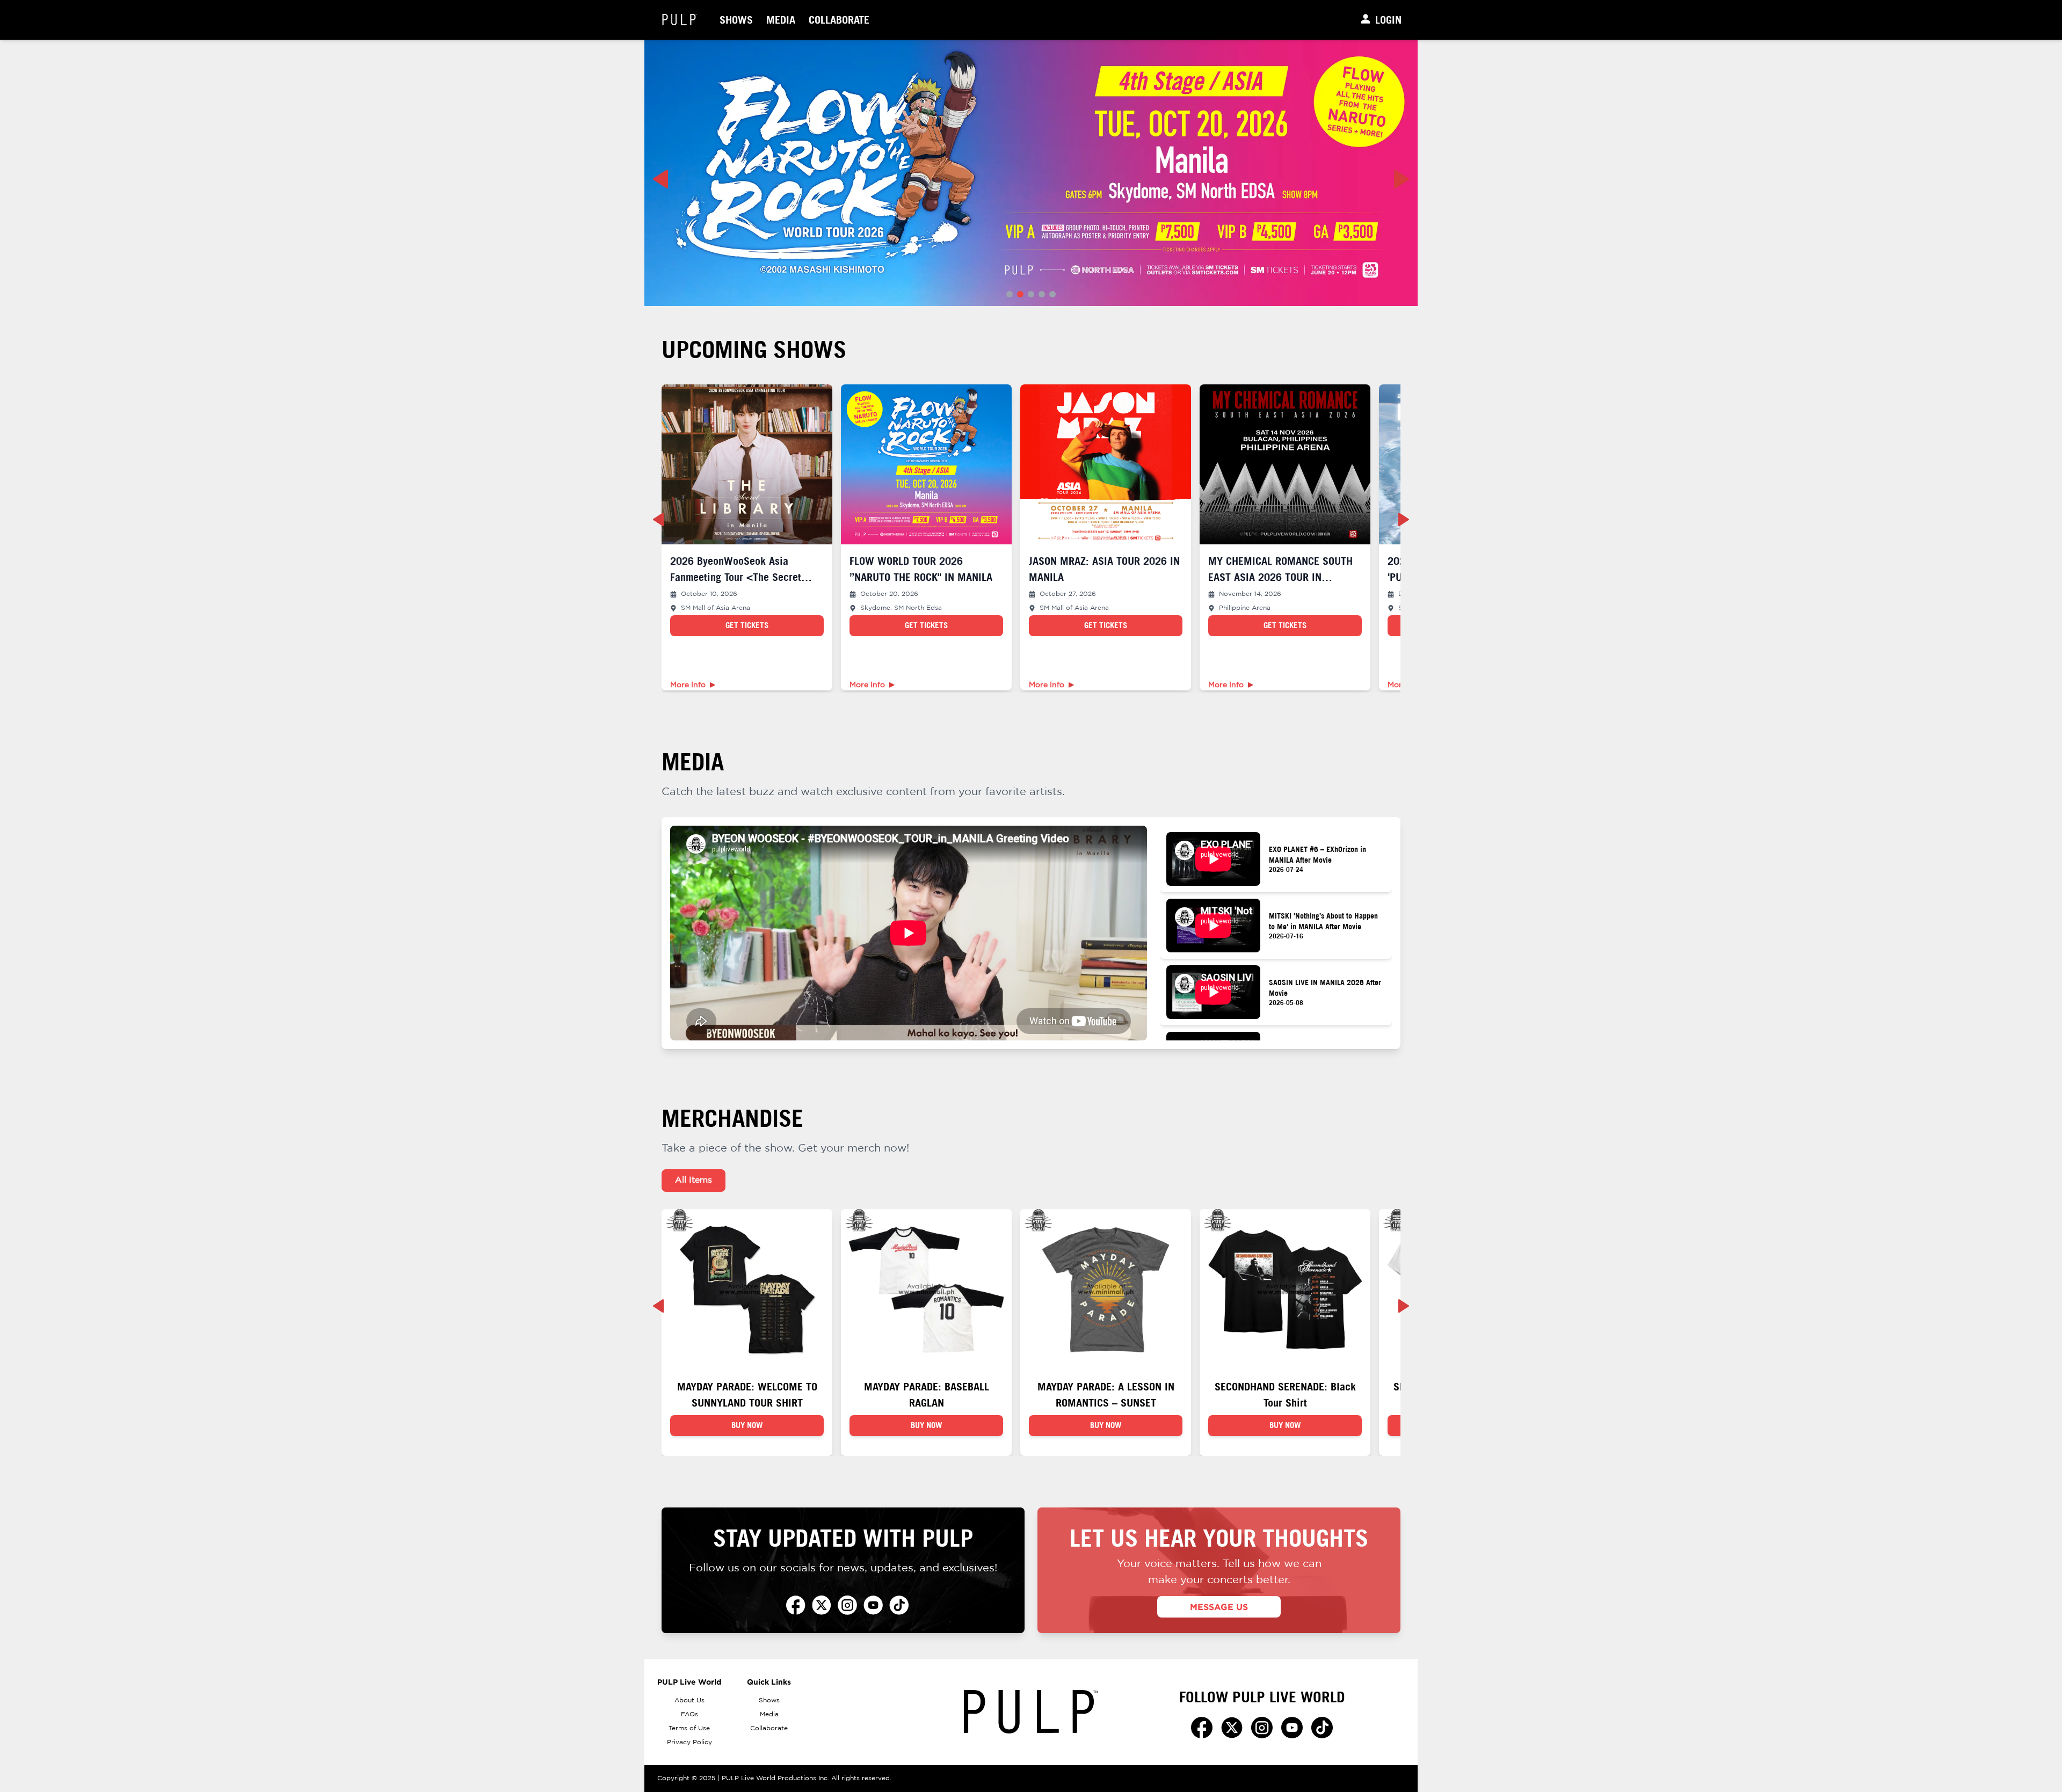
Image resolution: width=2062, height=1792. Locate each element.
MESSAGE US (1219, 1607)
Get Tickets (747, 625)
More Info (688, 685)
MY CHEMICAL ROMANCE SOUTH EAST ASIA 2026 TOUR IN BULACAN (1280, 577)
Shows (736, 20)
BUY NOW (747, 1425)
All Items (694, 1180)
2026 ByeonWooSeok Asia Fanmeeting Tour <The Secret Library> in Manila (736, 577)
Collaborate (839, 20)
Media (781, 20)
